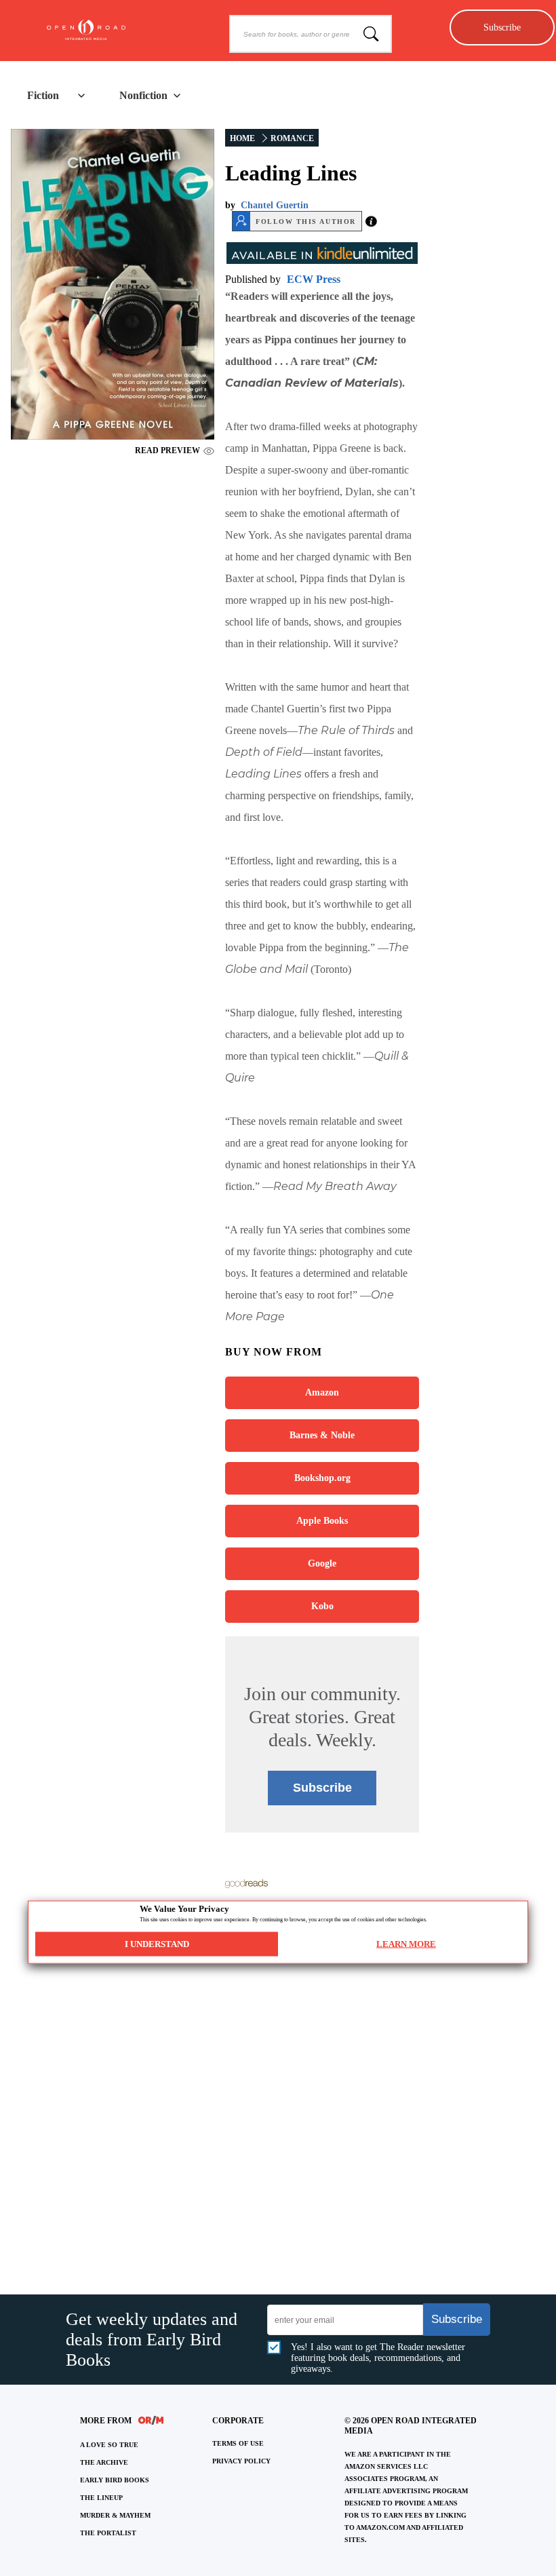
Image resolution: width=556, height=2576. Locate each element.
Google (322, 1563)
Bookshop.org (322, 1478)
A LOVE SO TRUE (109, 2445)
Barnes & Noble (322, 1435)
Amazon (322, 1392)
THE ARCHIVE (104, 2462)
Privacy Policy (241, 2461)
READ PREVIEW (167, 450)
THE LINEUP (101, 2498)
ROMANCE (292, 138)
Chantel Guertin (275, 205)
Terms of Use (238, 2443)
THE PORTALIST (108, 2533)
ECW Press (314, 279)
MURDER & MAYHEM (115, 2515)
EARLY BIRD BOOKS (115, 2480)
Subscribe (502, 27)
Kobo (322, 1606)
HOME (242, 138)
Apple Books (322, 1521)
